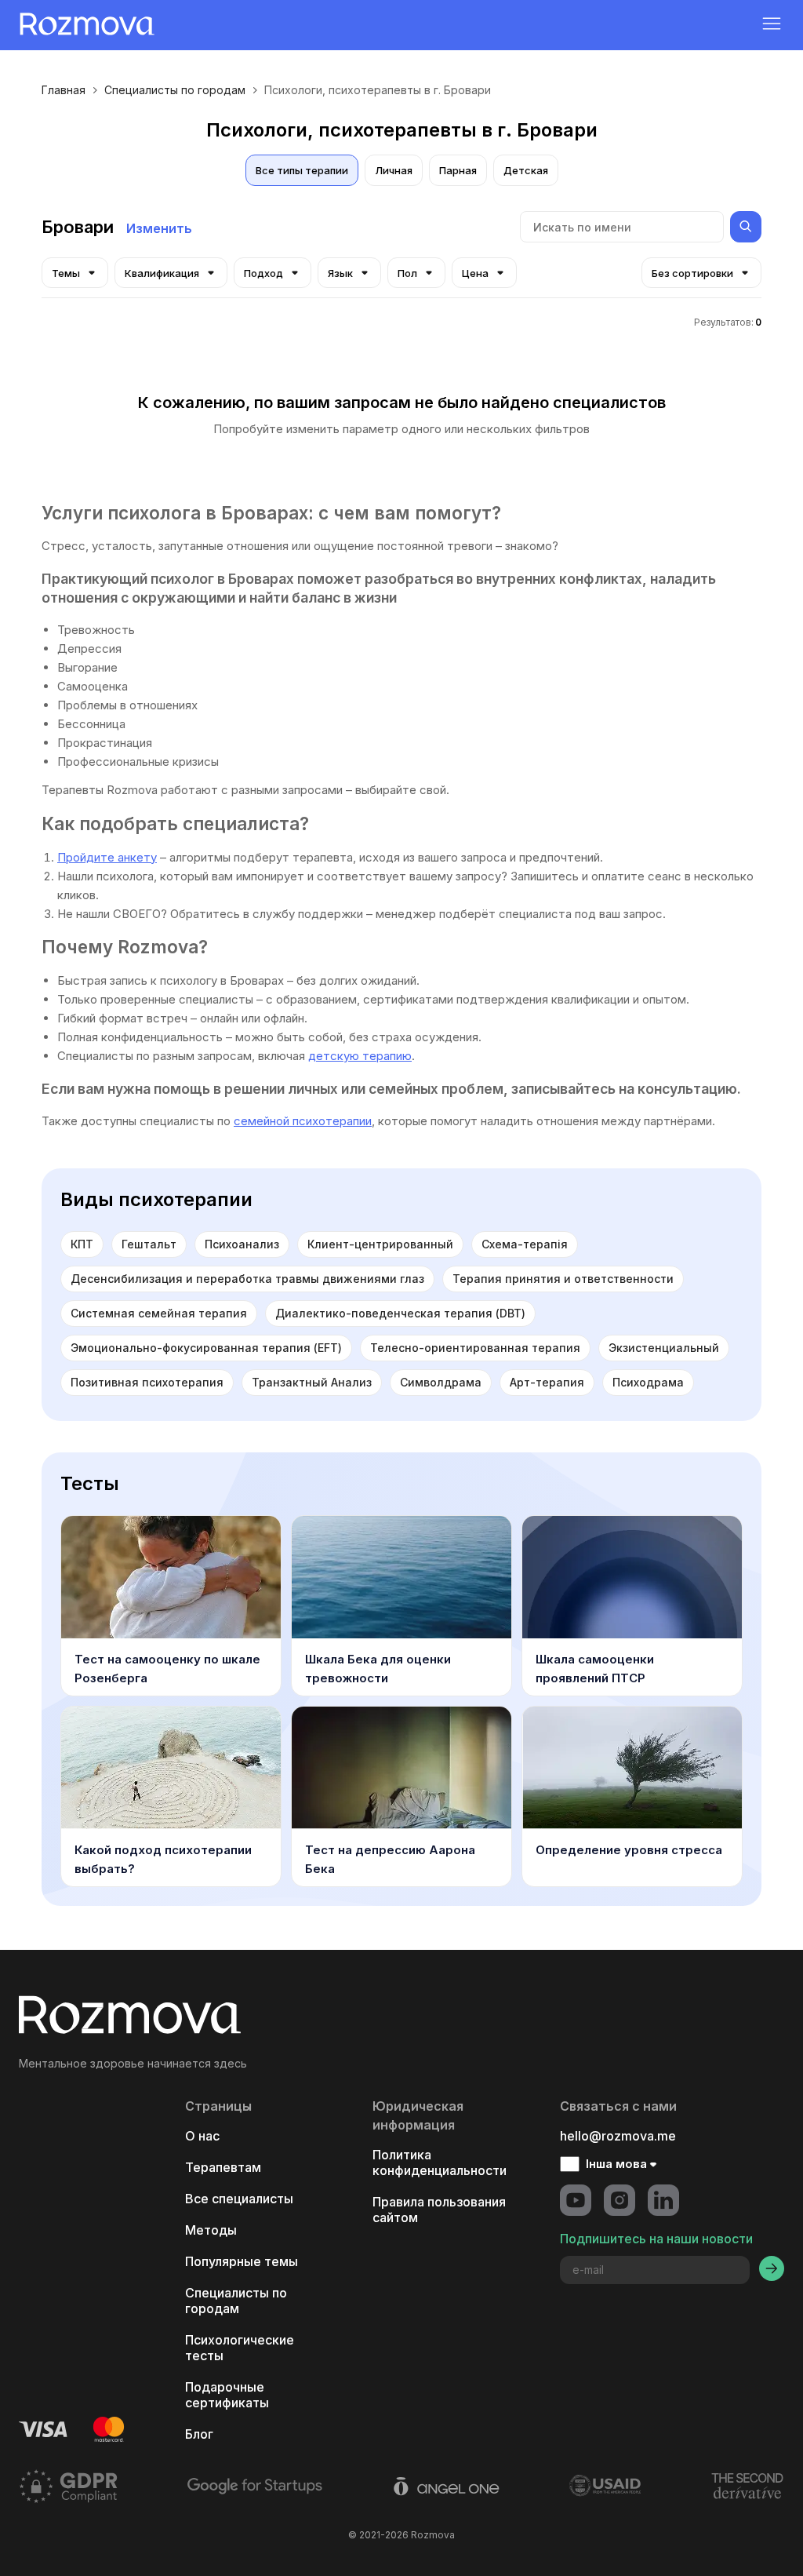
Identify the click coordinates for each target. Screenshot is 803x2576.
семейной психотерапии (303, 1121)
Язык (340, 273)
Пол (407, 273)
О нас (202, 2136)
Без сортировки (692, 273)
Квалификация (162, 273)
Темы (66, 273)
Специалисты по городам (175, 90)
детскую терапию (360, 1056)
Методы (211, 2230)
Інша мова (616, 2164)
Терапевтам (223, 2167)
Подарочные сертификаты (227, 2395)
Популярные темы (242, 2261)
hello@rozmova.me (618, 2136)
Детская (526, 170)
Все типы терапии (302, 170)
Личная (394, 170)
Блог (199, 2434)
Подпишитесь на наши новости (656, 2239)
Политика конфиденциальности (440, 2162)
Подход (263, 273)
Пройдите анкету (107, 857)
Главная (64, 90)
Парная (458, 170)
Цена (475, 273)
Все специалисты (239, 2199)
